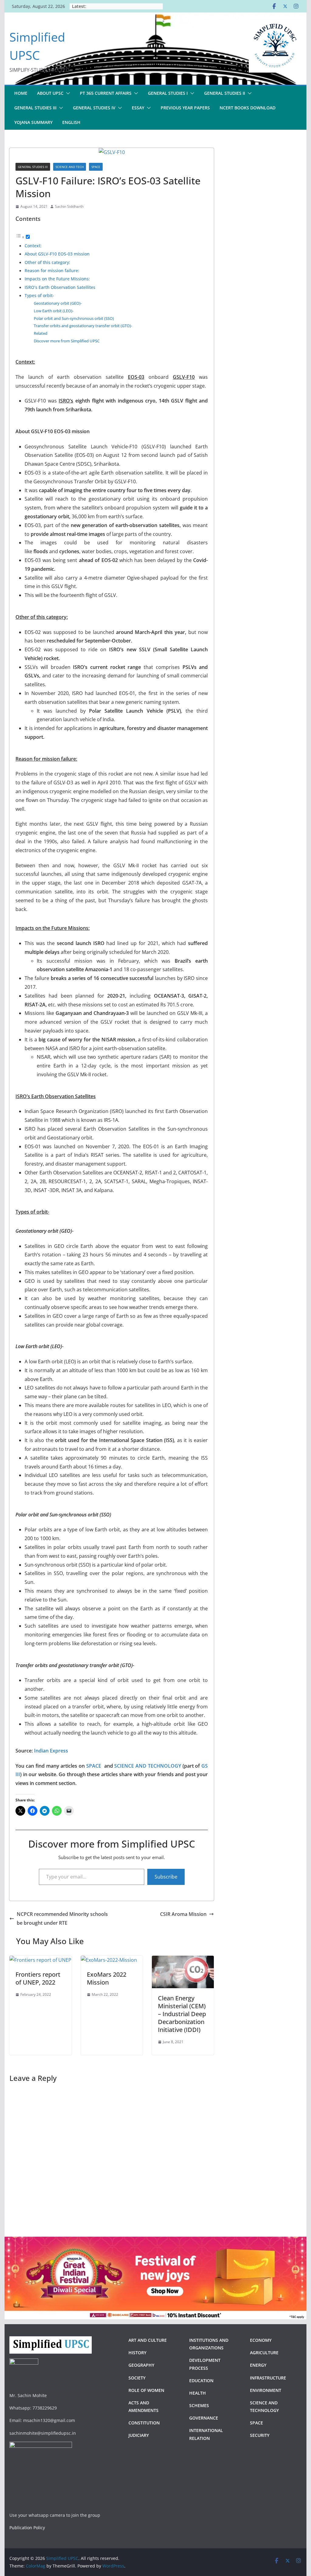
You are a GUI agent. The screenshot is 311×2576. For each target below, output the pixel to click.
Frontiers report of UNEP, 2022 (38, 1978)
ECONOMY (261, 2340)
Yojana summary (33, 122)
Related (41, 333)
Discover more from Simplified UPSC (67, 341)
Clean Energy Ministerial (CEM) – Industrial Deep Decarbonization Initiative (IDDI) (182, 2014)
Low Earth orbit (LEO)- (54, 311)
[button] (67, 93)
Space (96, 167)
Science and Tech (70, 167)
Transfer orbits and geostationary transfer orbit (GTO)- (83, 326)
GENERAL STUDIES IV (94, 108)
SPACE (94, 1766)
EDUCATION (201, 2381)
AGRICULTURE (264, 2353)
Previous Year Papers (185, 108)
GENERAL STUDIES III (35, 108)
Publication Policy (27, 2528)
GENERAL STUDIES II (225, 93)
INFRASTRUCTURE (268, 2378)
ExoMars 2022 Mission (107, 1978)
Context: (33, 246)
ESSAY (138, 108)
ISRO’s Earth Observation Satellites (60, 287)
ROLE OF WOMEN (146, 2390)
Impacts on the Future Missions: (57, 279)
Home (21, 93)
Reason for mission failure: (52, 271)
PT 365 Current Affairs (106, 93)
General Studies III (33, 167)
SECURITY (260, 2435)
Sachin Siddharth (69, 206)
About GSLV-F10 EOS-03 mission (57, 254)
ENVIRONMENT (266, 2390)
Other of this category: (47, 262)
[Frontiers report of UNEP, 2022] (40, 1960)
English (71, 122)
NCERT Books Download (248, 108)
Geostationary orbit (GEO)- (58, 303)
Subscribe (166, 1877)
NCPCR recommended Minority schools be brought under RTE (62, 1918)
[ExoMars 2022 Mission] (109, 1960)
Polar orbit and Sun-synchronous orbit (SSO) (74, 318)
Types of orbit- (39, 295)
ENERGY (258, 2365)
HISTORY (137, 2353)
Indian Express (51, 1751)
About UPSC (50, 93)
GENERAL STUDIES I (168, 93)
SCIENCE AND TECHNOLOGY (148, 1766)
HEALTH (198, 2393)
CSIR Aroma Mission (183, 1914)
